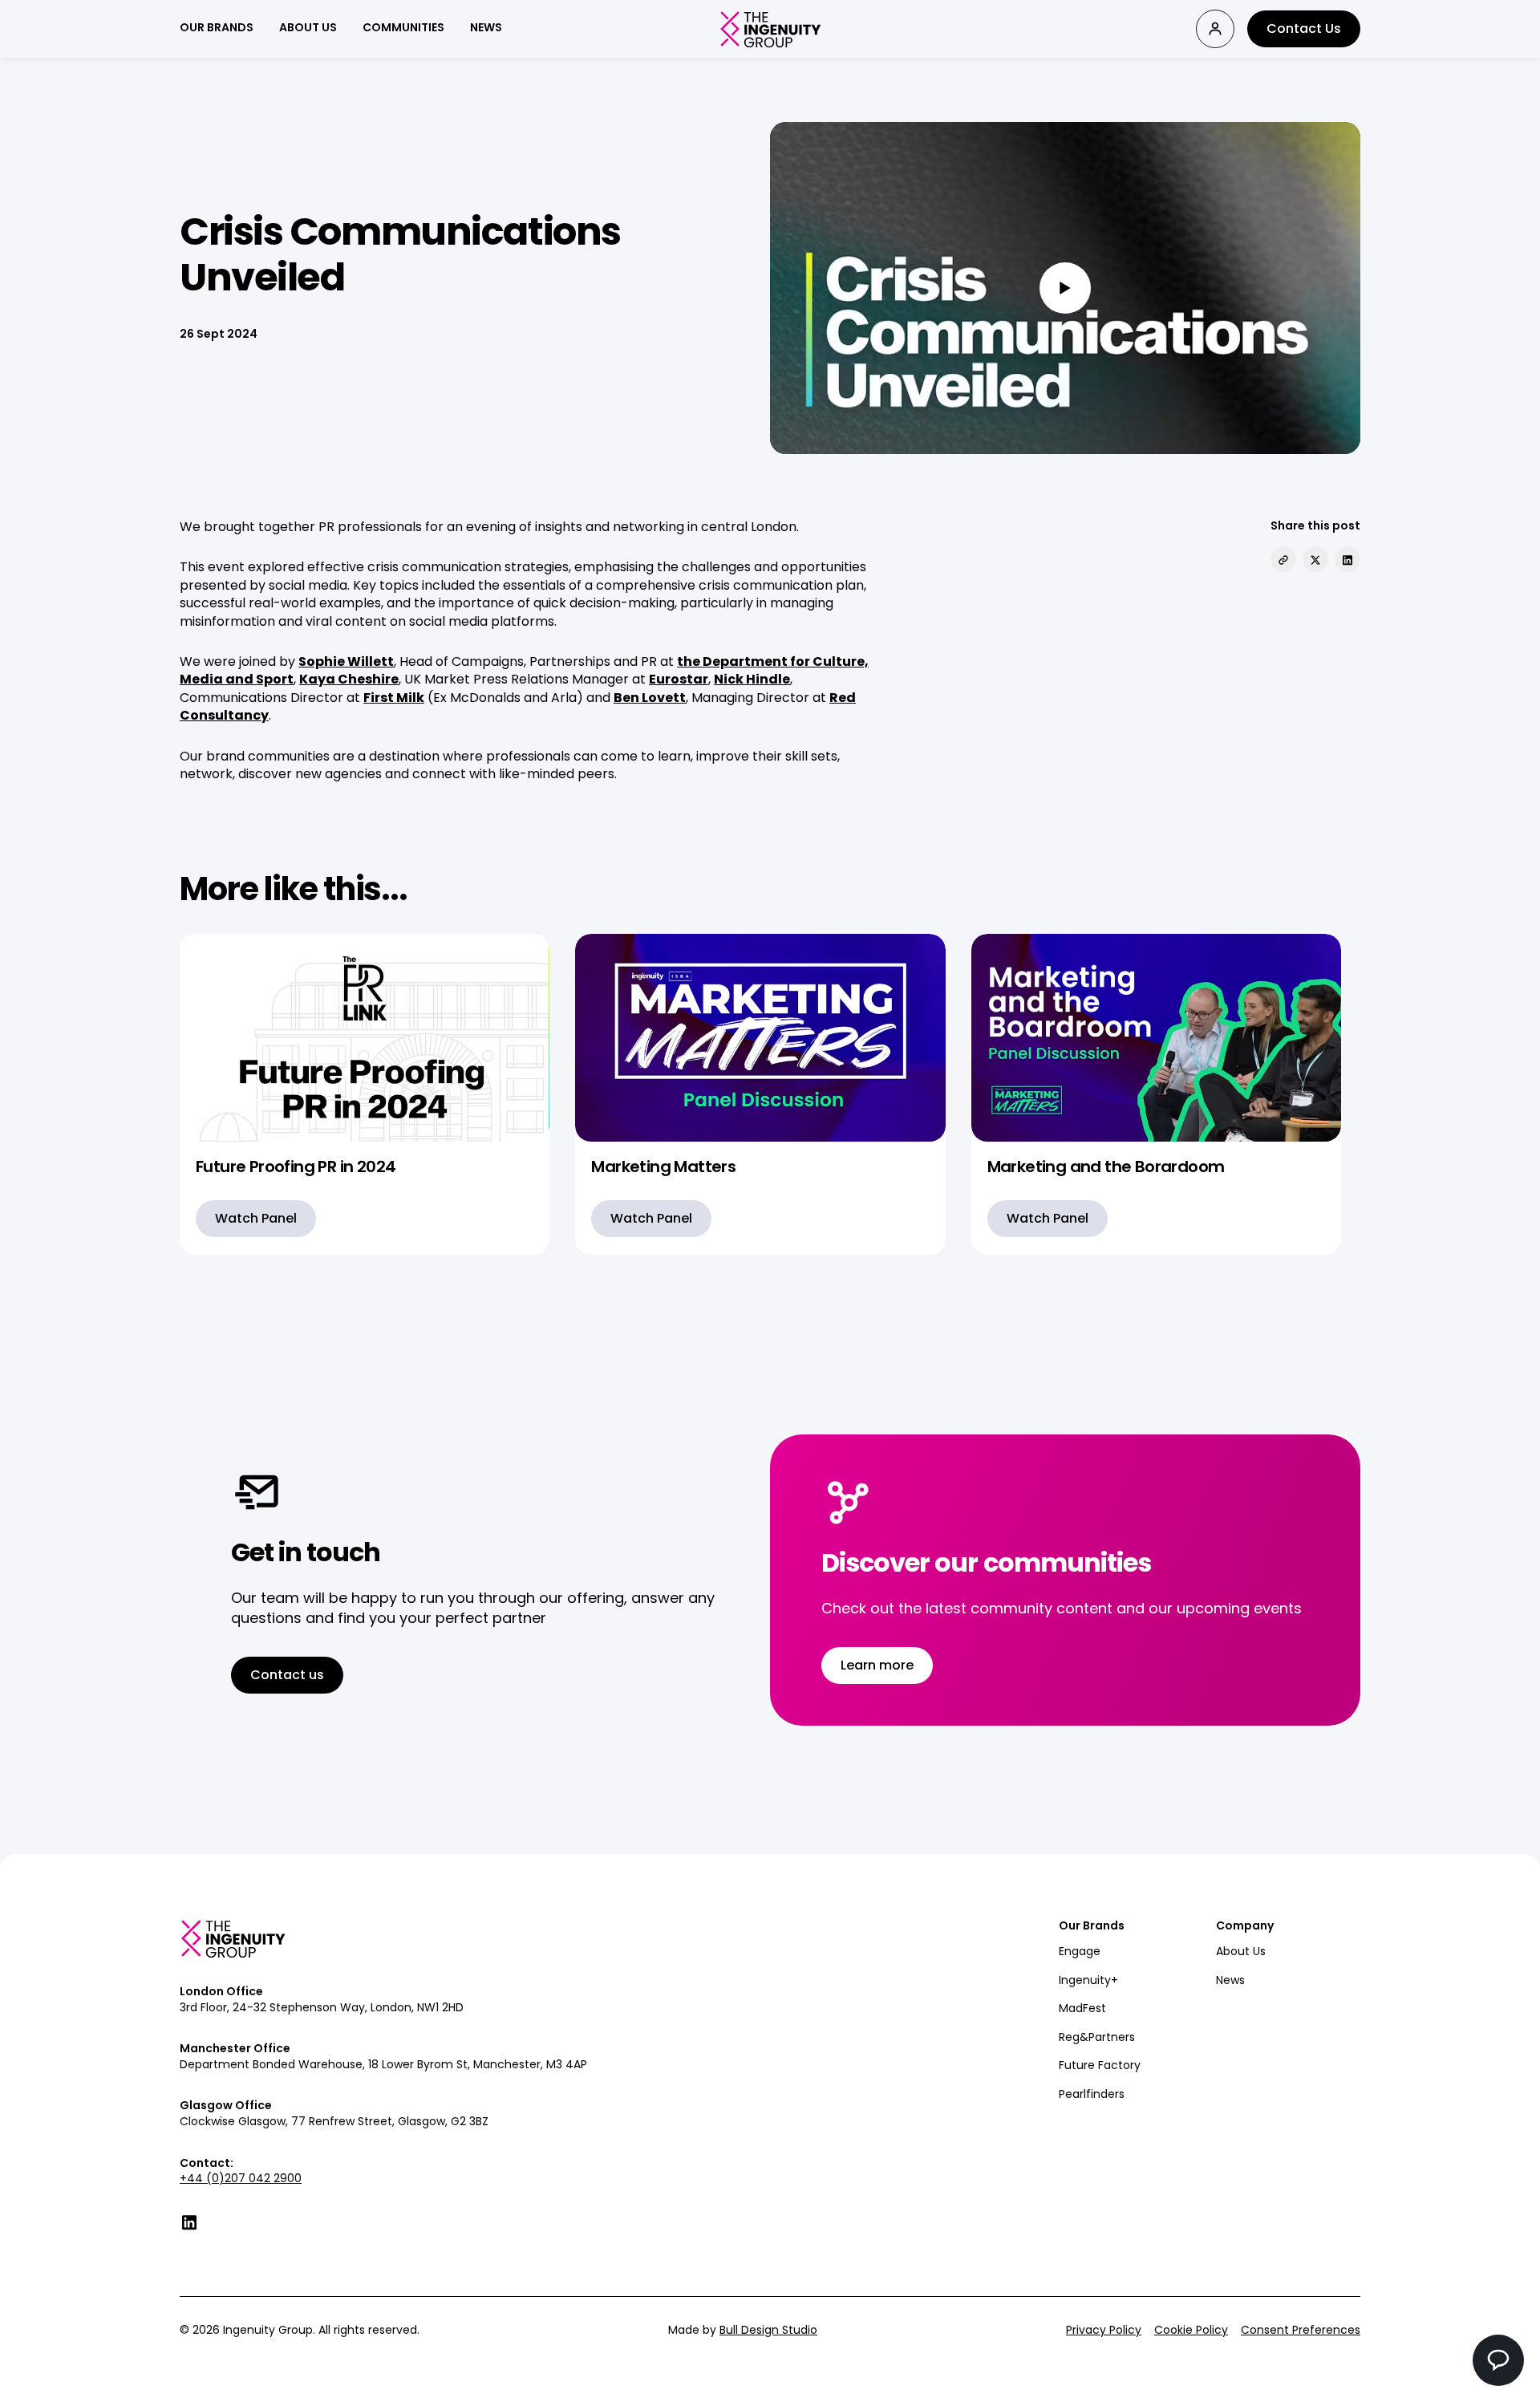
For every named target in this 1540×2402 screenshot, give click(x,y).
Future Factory (1100, 2065)
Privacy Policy (1104, 2330)
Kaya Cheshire (349, 679)
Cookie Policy (1191, 2330)
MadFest (1082, 2008)
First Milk (394, 698)
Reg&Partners (1097, 2037)
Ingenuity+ (1088, 1980)
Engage (1080, 1951)
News (1230, 1980)
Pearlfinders (1092, 2094)
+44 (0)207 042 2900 (241, 2178)
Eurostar (679, 679)
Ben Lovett (650, 698)
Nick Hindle (752, 679)
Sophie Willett (346, 661)
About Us (1241, 1951)
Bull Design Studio (768, 2330)
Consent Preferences (1301, 2330)
